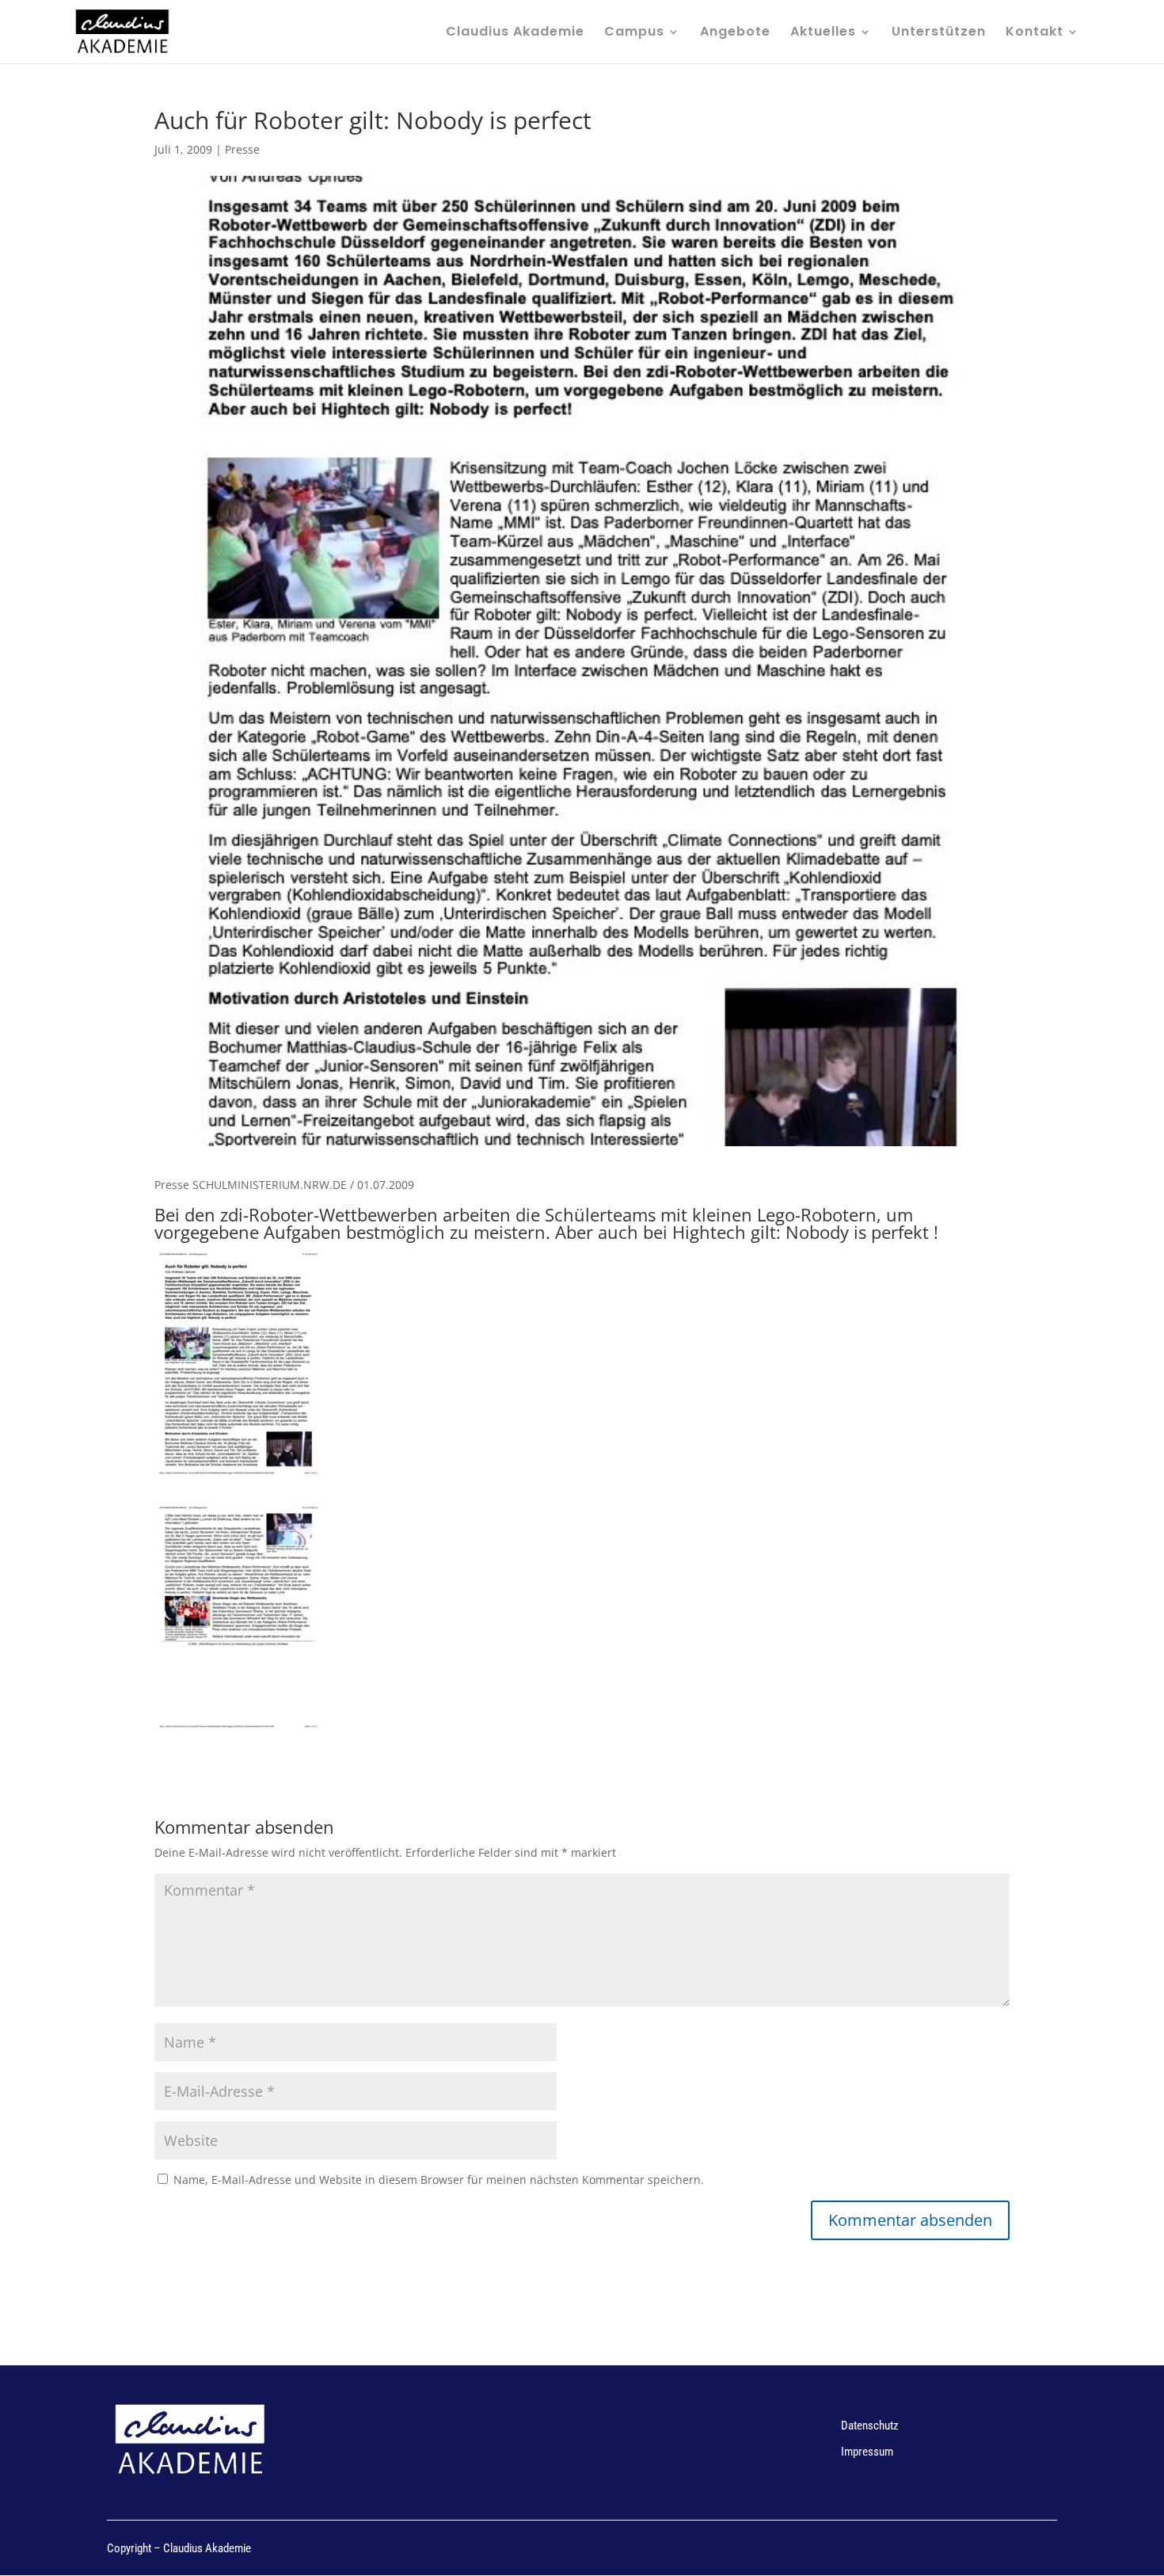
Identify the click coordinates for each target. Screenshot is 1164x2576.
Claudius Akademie (515, 33)
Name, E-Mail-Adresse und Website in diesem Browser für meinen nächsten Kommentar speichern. (439, 2180)
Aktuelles (823, 33)
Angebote (735, 33)
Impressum (867, 2452)
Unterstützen (939, 33)
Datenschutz (870, 2425)
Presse (242, 149)
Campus (634, 33)
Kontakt (1035, 33)
